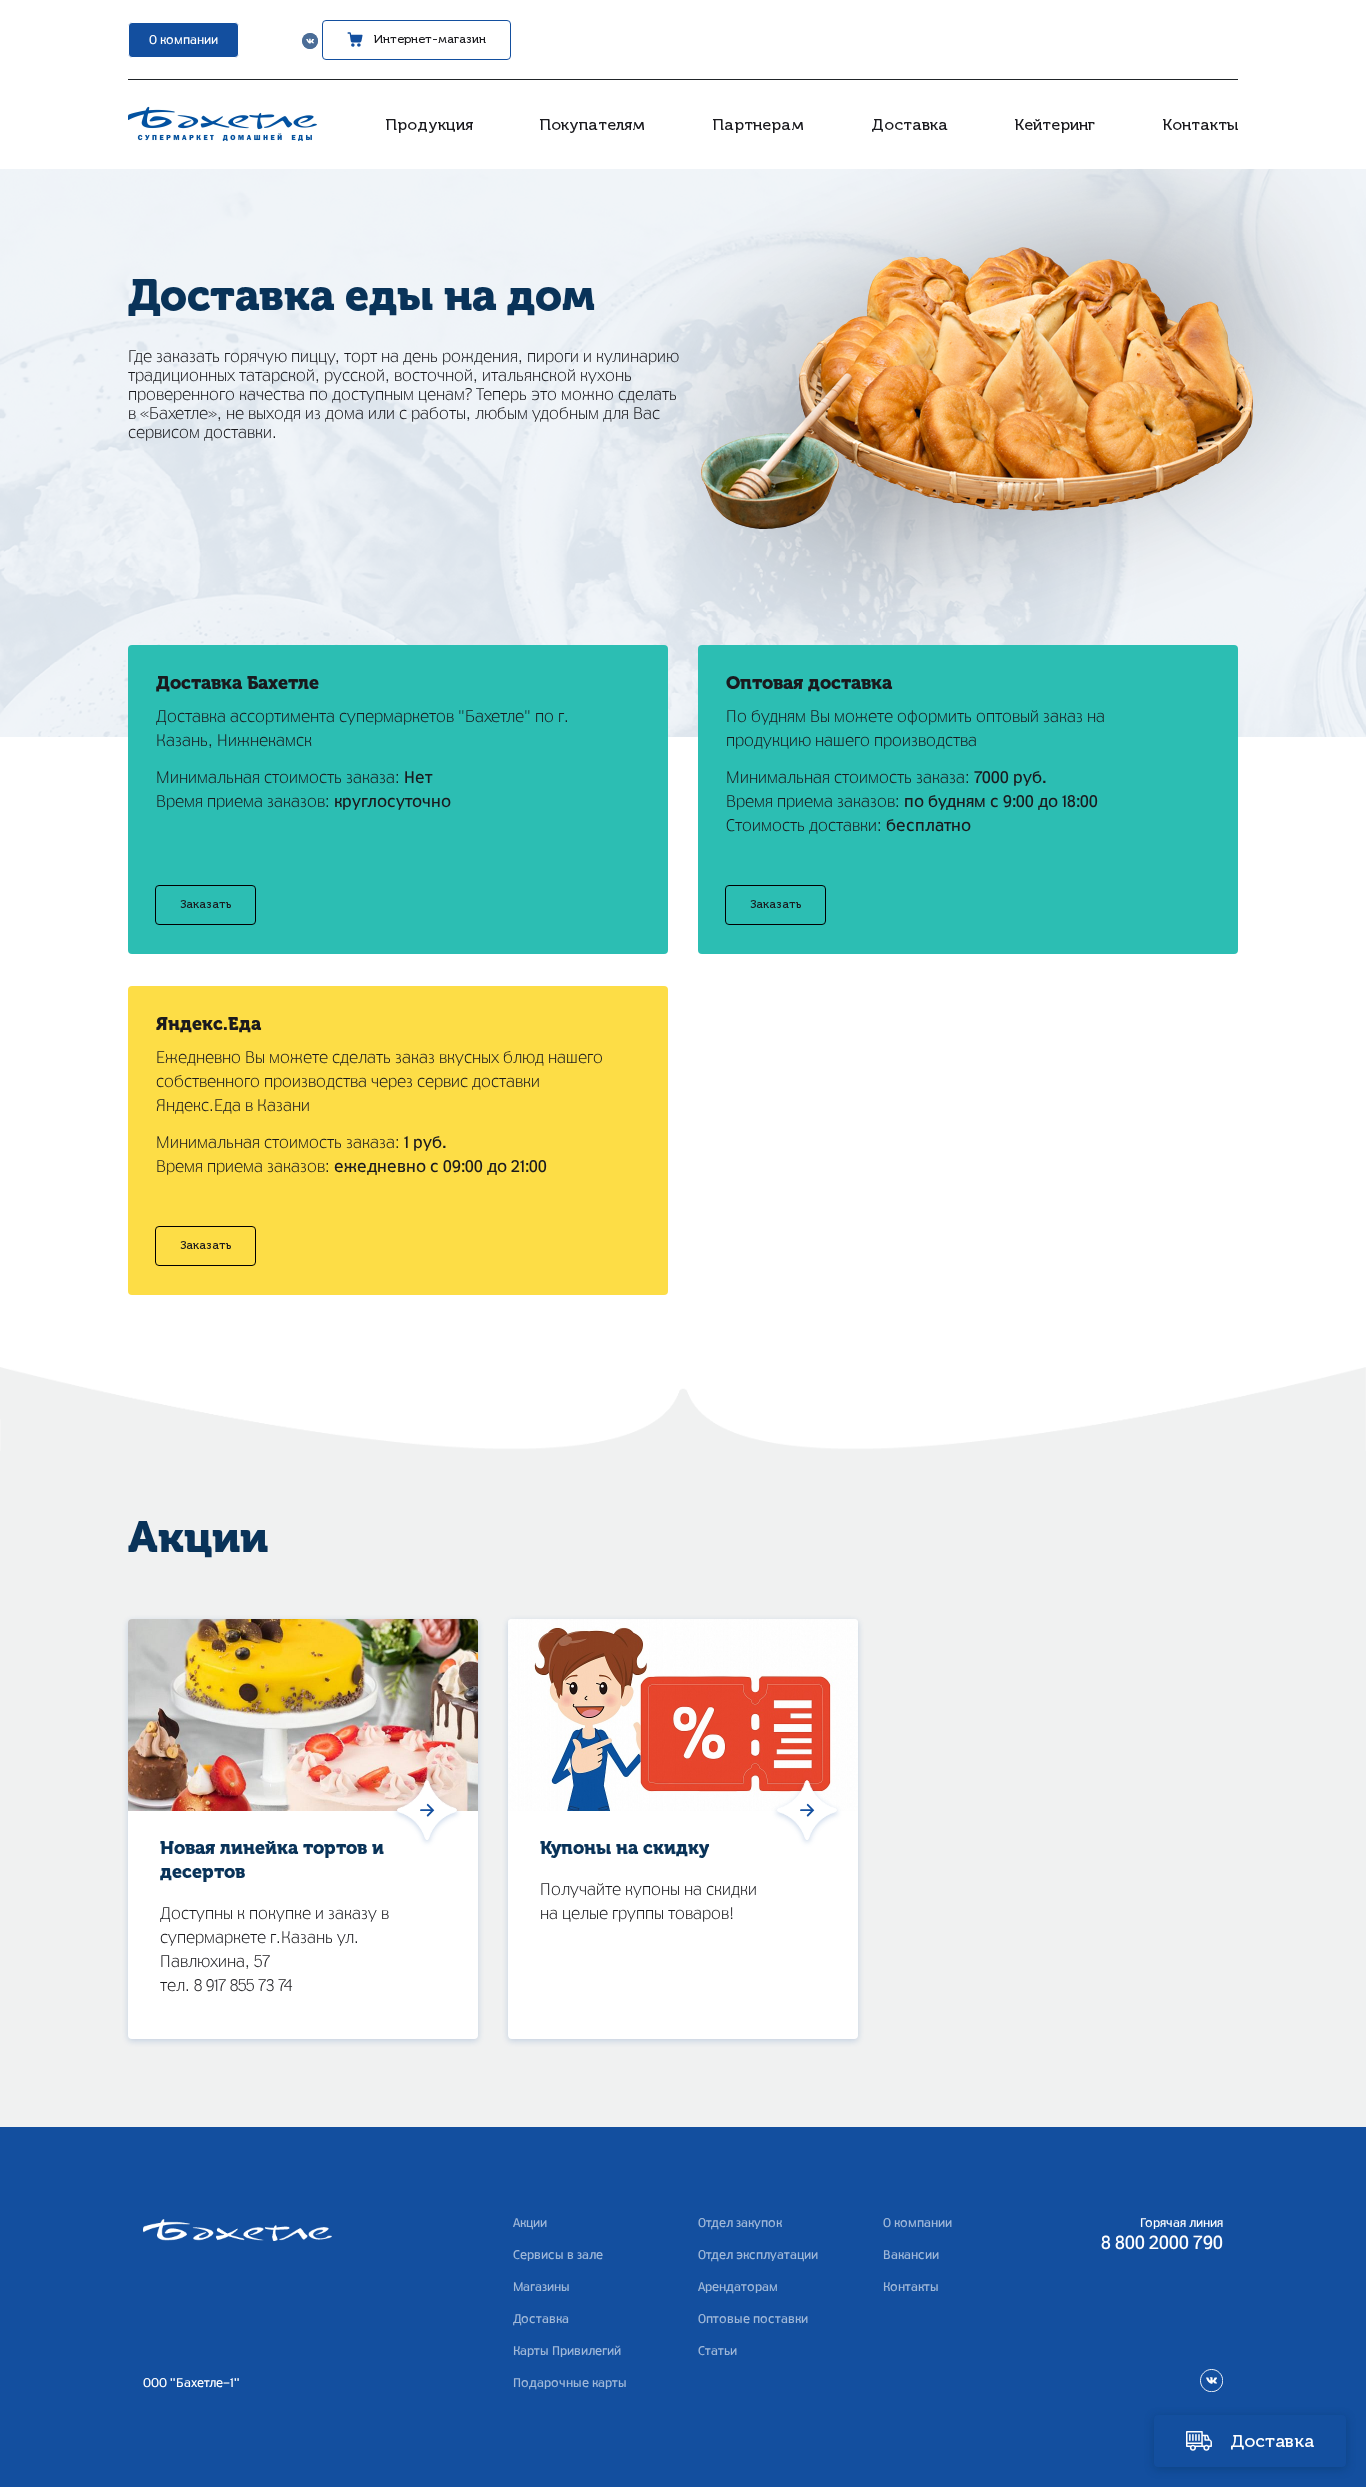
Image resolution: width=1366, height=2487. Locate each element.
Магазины (541, 2287)
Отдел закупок (740, 2223)
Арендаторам (738, 2287)
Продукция (429, 124)
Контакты (1200, 124)
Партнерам (758, 124)
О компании (183, 40)
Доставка (909, 124)
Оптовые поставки (753, 2319)
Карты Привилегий (567, 2351)
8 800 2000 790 (1162, 2244)
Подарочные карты (570, 2383)
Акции (530, 2223)
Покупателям (592, 124)
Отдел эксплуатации (758, 2255)
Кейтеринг (1054, 124)
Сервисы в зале (558, 2255)
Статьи (717, 2351)
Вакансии (911, 2255)
